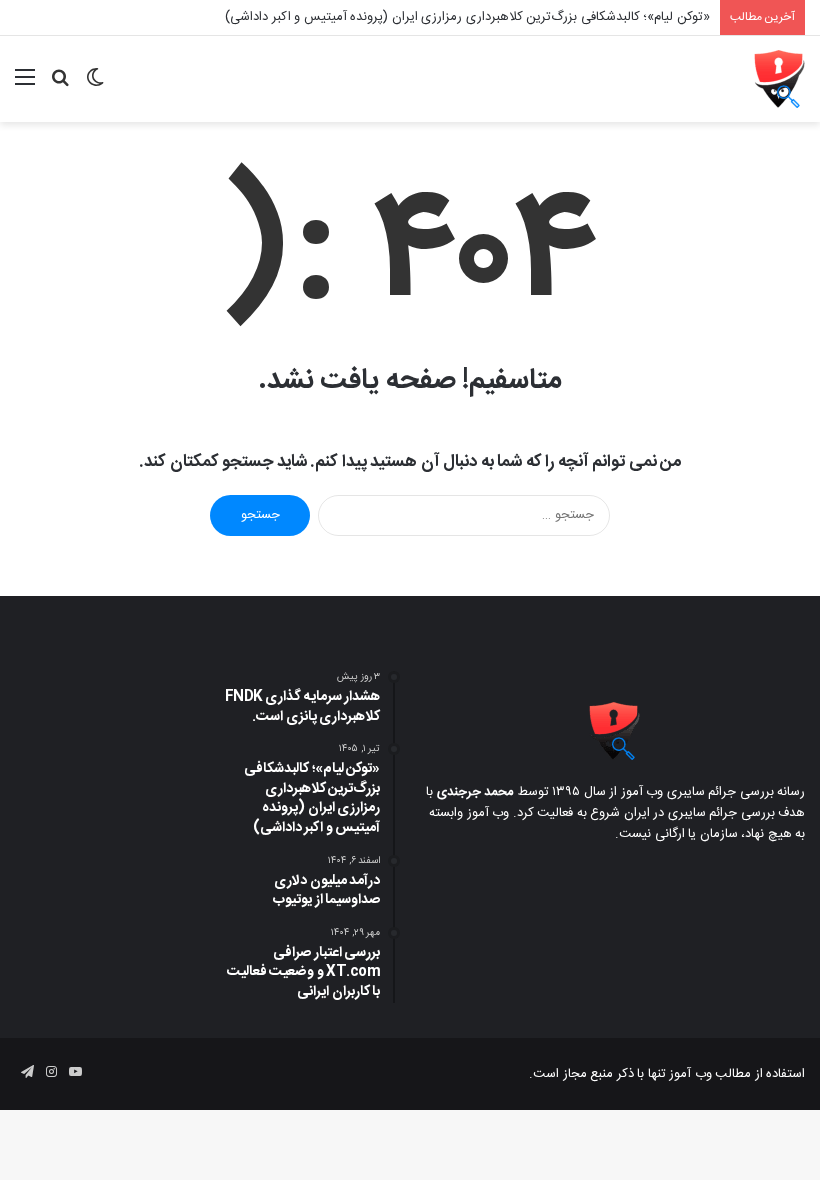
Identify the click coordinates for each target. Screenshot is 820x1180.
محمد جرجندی (476, 792)
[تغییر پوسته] (95, 86)
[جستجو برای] (60, 86)
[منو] (25, 86)
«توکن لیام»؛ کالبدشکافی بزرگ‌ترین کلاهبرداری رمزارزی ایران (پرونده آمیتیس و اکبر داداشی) (467, 17)
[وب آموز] (779, 79)
